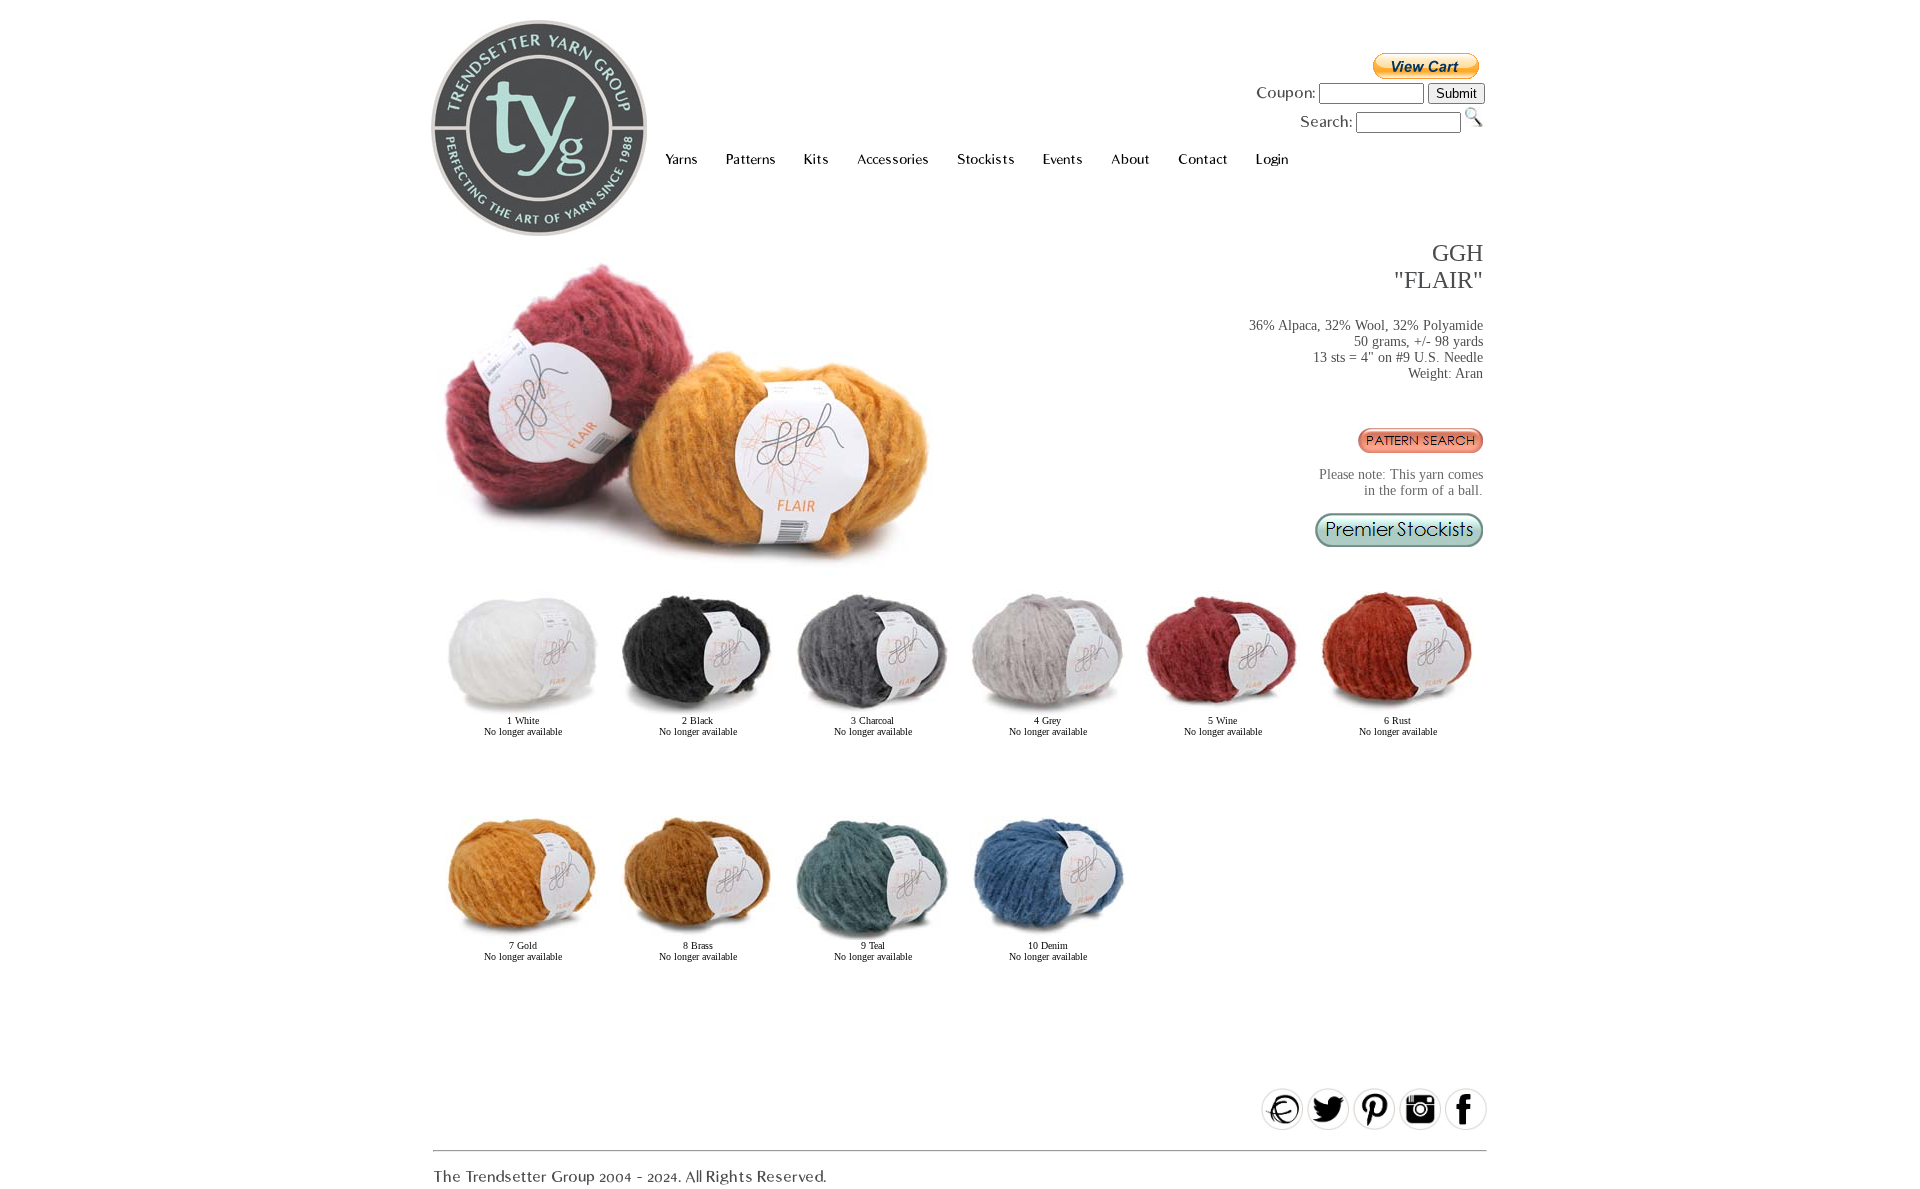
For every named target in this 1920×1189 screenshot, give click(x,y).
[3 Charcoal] (872, 711)
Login (1272, 159)
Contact (1203, 159)
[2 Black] (697, 711)
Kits (816, 159)
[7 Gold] (522, 936)
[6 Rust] (1397, 711)
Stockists (986, 159)
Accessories (893, 159)
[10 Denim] (1047, 936)
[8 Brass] (697, 936)
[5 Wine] (1222, 711)
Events (1063, 159)
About (1130, 159)
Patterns (751, 159)
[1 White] (522, 711)
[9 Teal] (872, 936)
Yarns (681, 159)
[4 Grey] (1047, 711)
